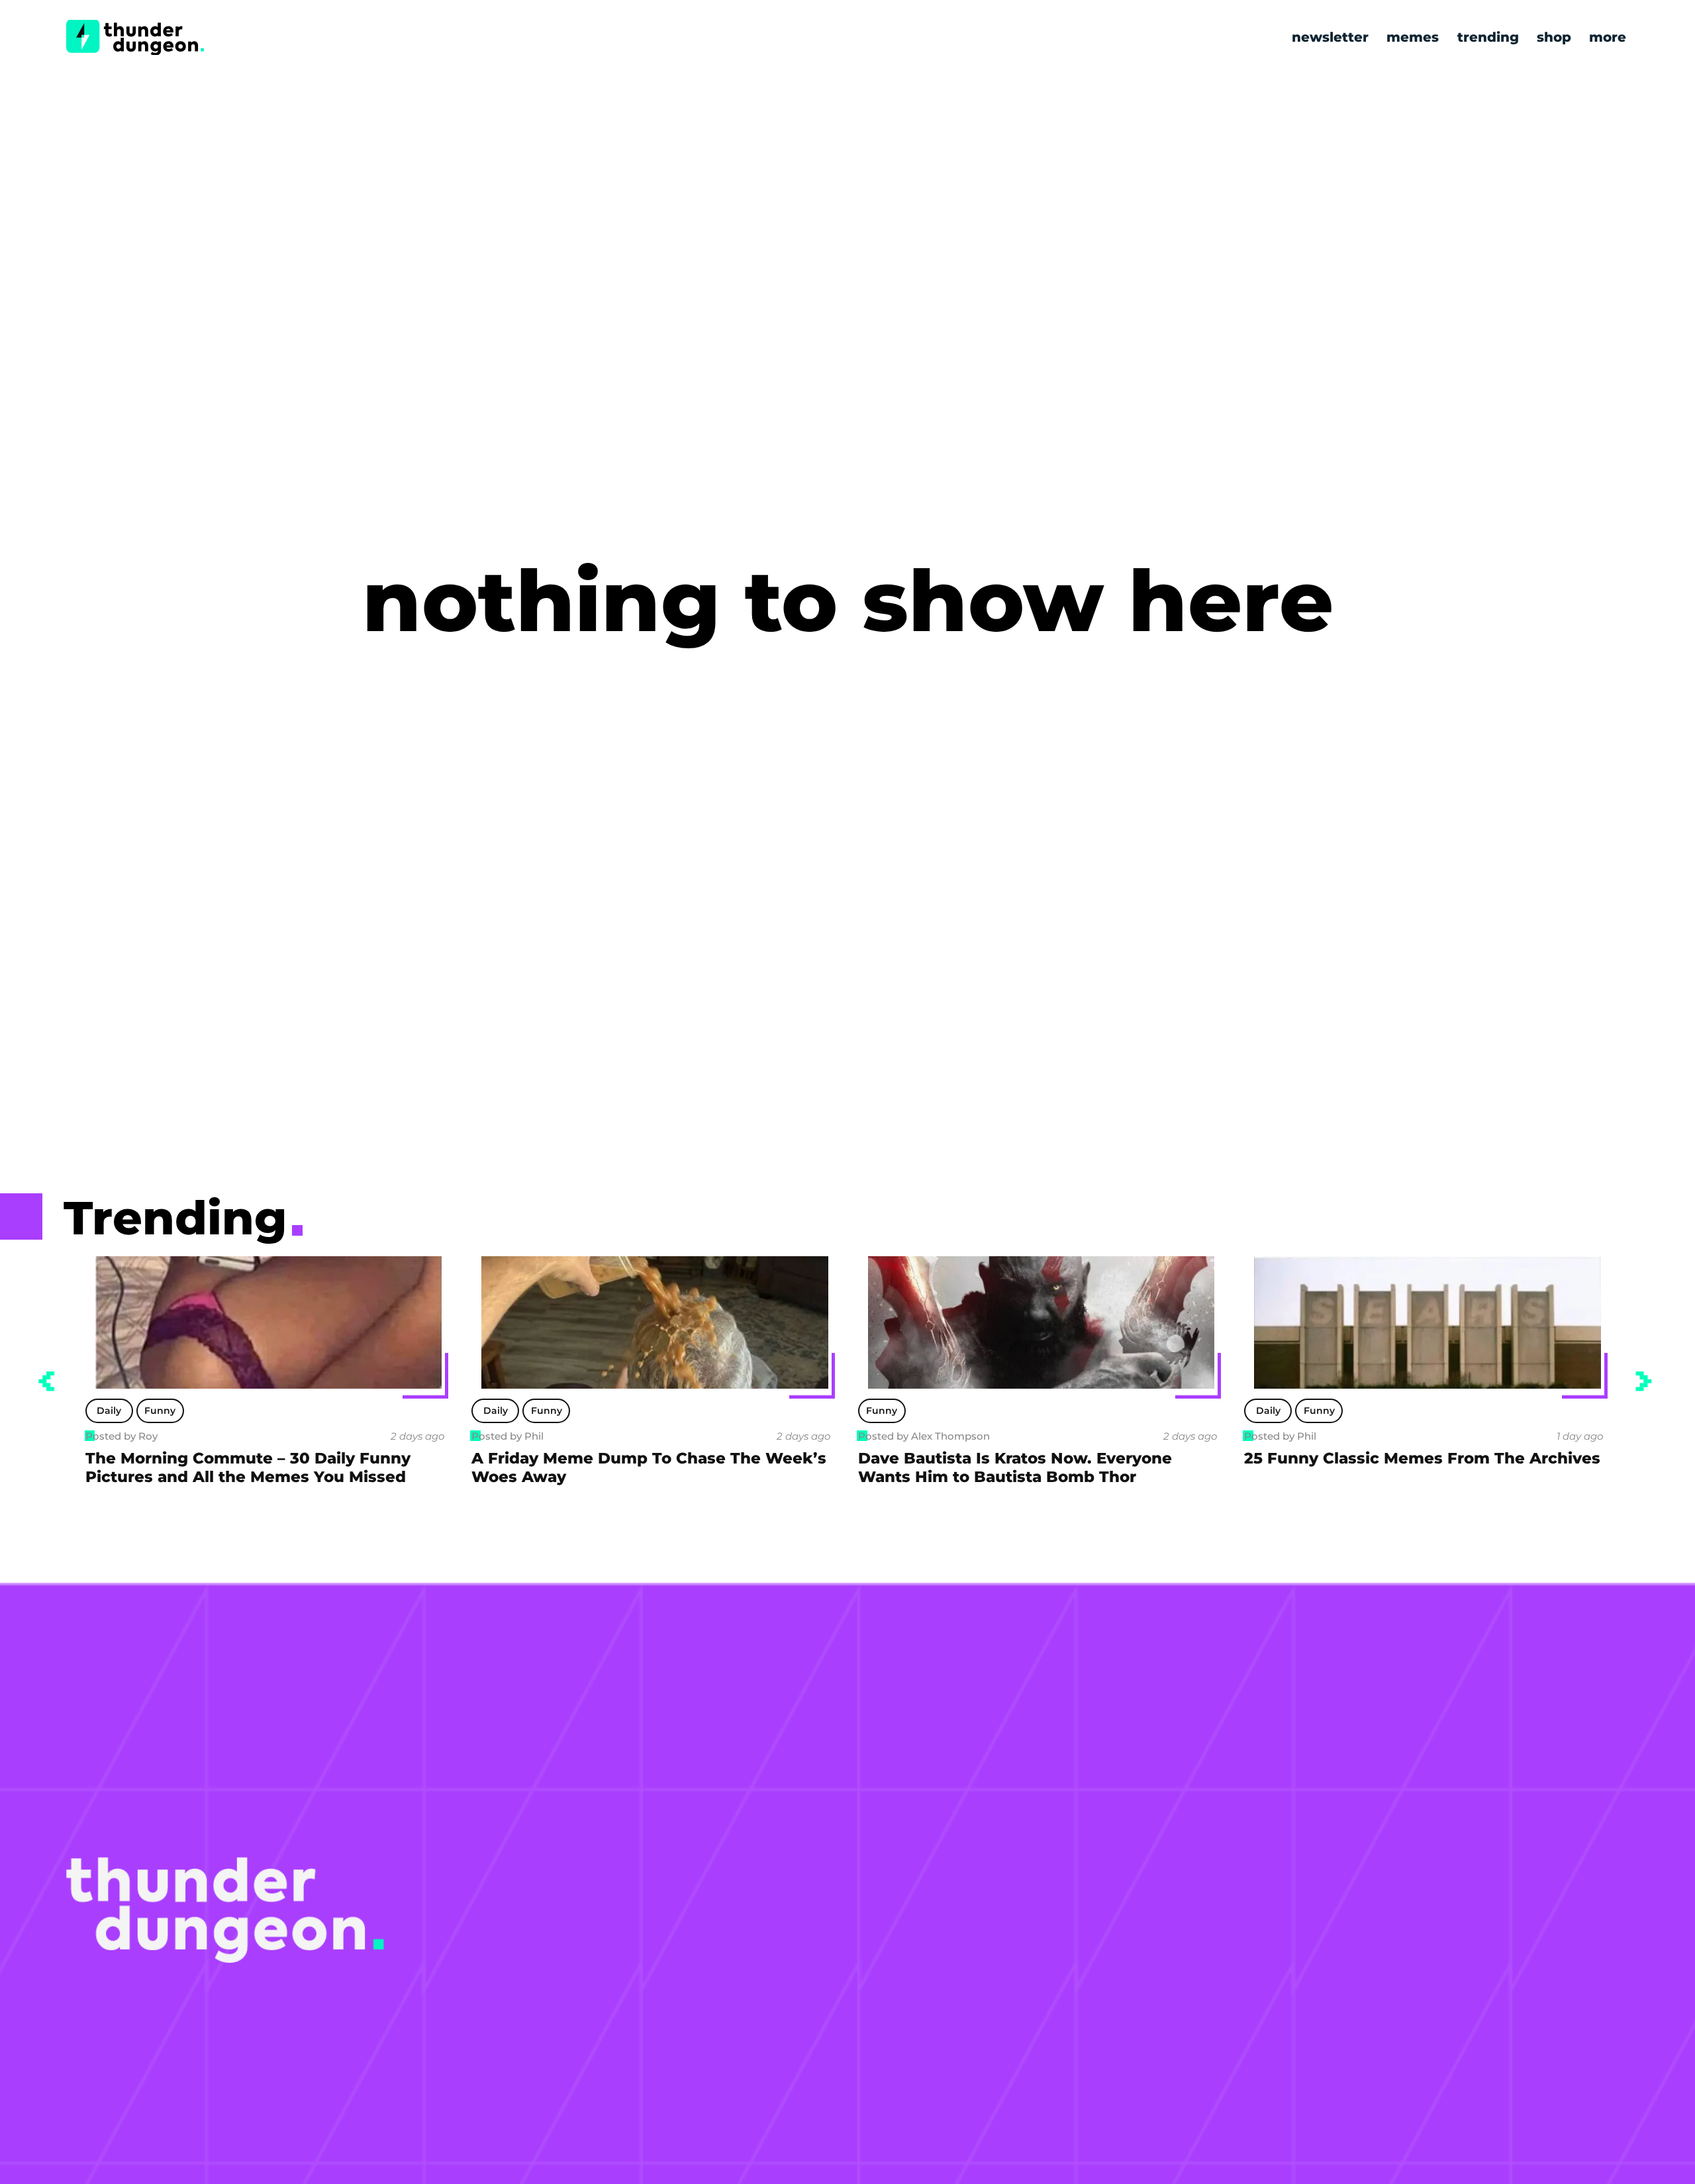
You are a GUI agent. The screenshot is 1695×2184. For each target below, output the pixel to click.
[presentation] (46, 1381)
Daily (109, 1411)
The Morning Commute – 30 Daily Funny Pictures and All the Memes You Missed (248, 1467)
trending (1488, 37)
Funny (160, 1411)
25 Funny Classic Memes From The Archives (1422, 1458)
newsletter (1330, 37)
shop (1554, 37)
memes (1413, 37)
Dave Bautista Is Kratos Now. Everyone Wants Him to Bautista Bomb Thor (1015, 1467)
